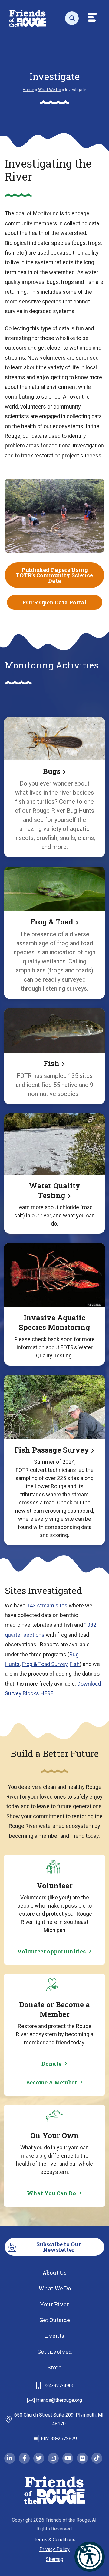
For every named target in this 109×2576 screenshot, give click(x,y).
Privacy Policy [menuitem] (54, 2549)
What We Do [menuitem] (55, 2288)
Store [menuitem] (54, 2367)
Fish (52, 1063)
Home (28, 90)
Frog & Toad (52, 922)
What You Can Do (51, 2193)
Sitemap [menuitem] (54, 2559)
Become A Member (51, 2082)
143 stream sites (47, 1605)
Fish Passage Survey (52, 1450)
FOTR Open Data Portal (54, 602)
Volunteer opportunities (51, 1951)
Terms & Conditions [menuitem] (55, 2540)
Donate (51, 2064)
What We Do (50, 90)
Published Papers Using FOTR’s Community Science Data (54, 575)
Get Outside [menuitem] (55, 2320)
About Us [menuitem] (54, 2273)
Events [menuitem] (55, 2336)
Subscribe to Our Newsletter (59, 2247)
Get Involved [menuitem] (54, 2352)
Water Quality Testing (55, 1190)
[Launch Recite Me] (90, 2557)
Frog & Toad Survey (45, 1664)
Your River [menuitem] (54, 2304)
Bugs (52, 771)
